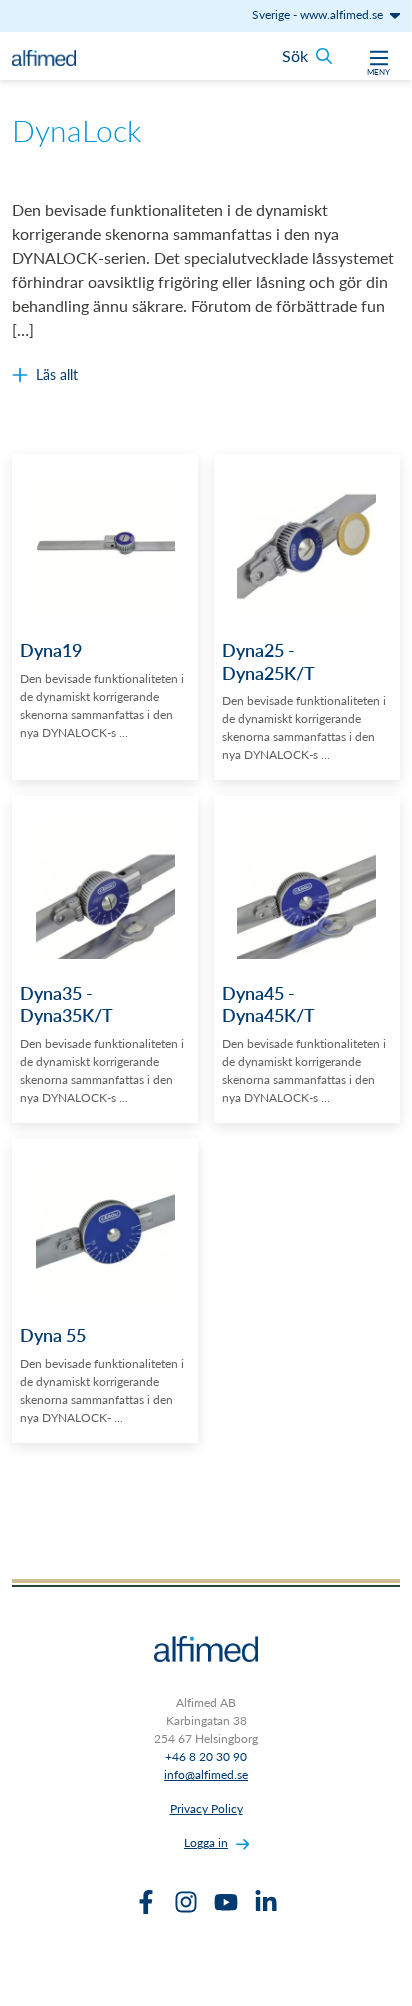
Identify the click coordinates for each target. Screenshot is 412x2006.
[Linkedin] (266, 1902)
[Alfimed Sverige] (44, 56)
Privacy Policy (206, 1808)
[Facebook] (146, 1902)
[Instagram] (186, 1902)
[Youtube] (226, 1902)
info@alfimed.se (206, 1774)
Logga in (206, 1842)
